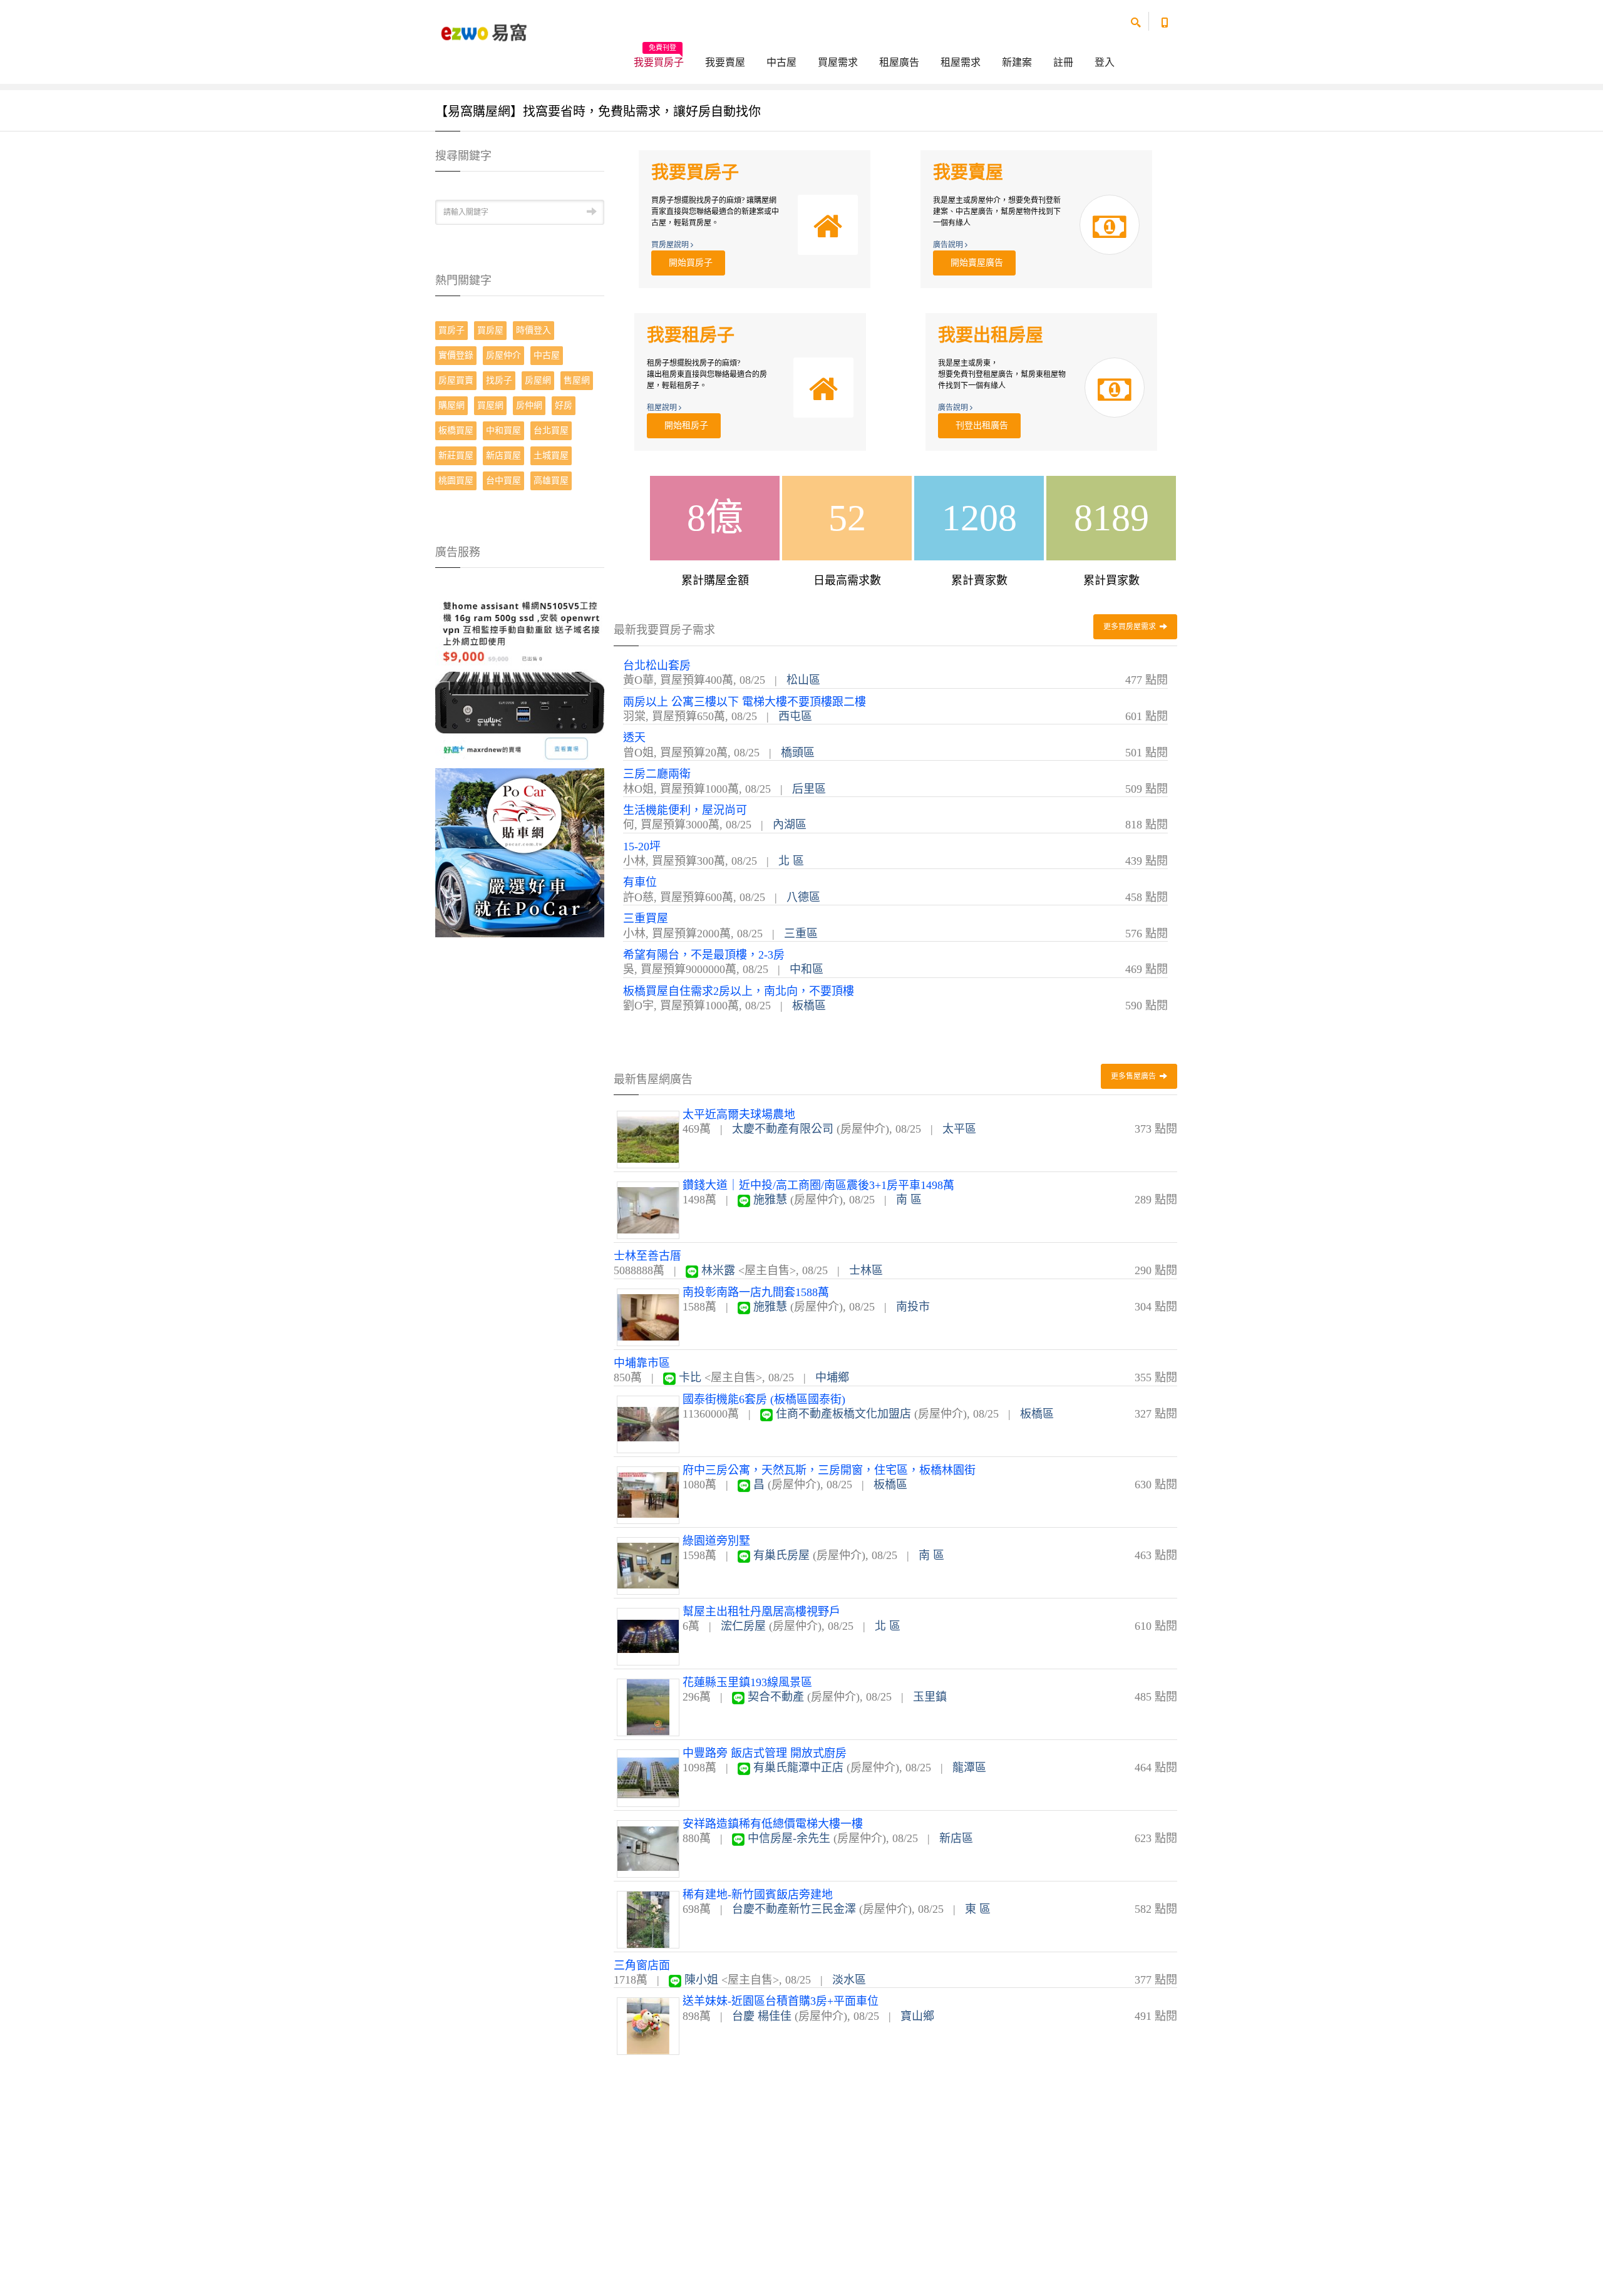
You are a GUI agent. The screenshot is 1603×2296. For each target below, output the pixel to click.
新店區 (956, 1838)
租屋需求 (961, 62)
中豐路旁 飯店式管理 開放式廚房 (765, 1753)
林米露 (718, 1270)
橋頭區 (798, 753)
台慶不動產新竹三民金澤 (794, 1909)
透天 (634, 738)
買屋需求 (838, 62)
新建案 (1017, 62)
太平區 (959, 1129)
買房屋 (490, 330)
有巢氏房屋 (781, 1555)
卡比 (690, 1377)
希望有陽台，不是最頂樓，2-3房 (704, 955)
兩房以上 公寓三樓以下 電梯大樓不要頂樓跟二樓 (745, 702)
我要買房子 (659, 58)
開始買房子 (688, 263)
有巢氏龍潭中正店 (798, 1768)
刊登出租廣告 (979, 425)
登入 (1105, 62)
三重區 (801, 934)
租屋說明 (663, 408)
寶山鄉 (917, 2016)
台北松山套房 (657, 666)
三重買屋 (646, 919)
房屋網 (538, 380)
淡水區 (849, 1980)
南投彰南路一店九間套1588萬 (756, 1292)
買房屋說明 (671, 245)
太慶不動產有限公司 (783, 1129)
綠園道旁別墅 (716, 1541)
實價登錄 (456, 355)
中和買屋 (503, 430)
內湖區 (790, 825)
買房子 (451, 330)
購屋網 (451, 405)
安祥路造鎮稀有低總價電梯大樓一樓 (773, 1824)
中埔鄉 (832, 1377)
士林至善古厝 (647, 1256)
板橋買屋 (456, 430)
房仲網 (529, 405)
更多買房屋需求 (1131, 627)
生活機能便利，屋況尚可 (685, 810)
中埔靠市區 (642, 1363)
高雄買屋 (551, 481)
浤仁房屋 (743, 1626)
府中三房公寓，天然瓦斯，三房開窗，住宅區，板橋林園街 (829, 1470)
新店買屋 (503, 456)
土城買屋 (551, 456)
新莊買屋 (456, 456)
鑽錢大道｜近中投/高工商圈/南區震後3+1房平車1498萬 (818, 1185)
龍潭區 (969, 1768)
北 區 (791, 861)
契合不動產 (776, 1697)
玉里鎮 (930, 1697)
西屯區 (795, 716)
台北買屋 (551, 430)
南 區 (909, 1200)
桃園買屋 (456, 481)
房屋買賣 (456, 380)
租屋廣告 (899, 62)
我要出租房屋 (991, 335)
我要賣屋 (725, 62)
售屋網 (577, 380)
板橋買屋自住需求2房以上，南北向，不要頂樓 (739, 991)
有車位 (640, 882)
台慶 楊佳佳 (762, 2016)
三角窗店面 (642, 1965)
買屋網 (490, 405)
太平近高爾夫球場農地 (739, 1115)
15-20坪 (642, 847)
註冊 (1063, 62)
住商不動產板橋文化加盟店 (843, 1414)
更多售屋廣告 (1134, 1076)
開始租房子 (684, 425)
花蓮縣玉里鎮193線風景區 (747, 1682)
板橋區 (809, 1006)
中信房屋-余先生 (789, 1838)
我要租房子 (691, 335)
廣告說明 (949, 245)
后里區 (809, 789)
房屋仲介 (503, 355)
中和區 (807, 969)
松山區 (803, 680)
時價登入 (533, 330)
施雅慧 (770, 1200)
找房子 (499, 380)
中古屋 (781, 62)
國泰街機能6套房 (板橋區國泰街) (764, 1399)
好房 (564, 405)
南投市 (913, 1307)
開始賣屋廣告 (974, 263)
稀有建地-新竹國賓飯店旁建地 (758, 1895)
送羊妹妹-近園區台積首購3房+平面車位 (781, 2001)
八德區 (803, 897)
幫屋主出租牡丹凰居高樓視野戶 (761, 1612)
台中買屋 (503, 481)
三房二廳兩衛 (657, 774)
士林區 (866, 1270)
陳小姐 (701, 1980)
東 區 (978, 1909)
